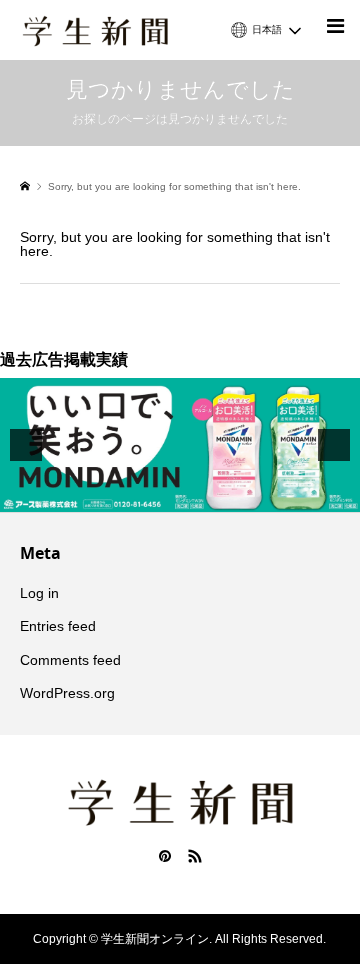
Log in (39, 593)
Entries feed (58, 626)
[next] (334, 445)
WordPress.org (67, 693)
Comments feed (70, 660)
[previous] (26, 445)
